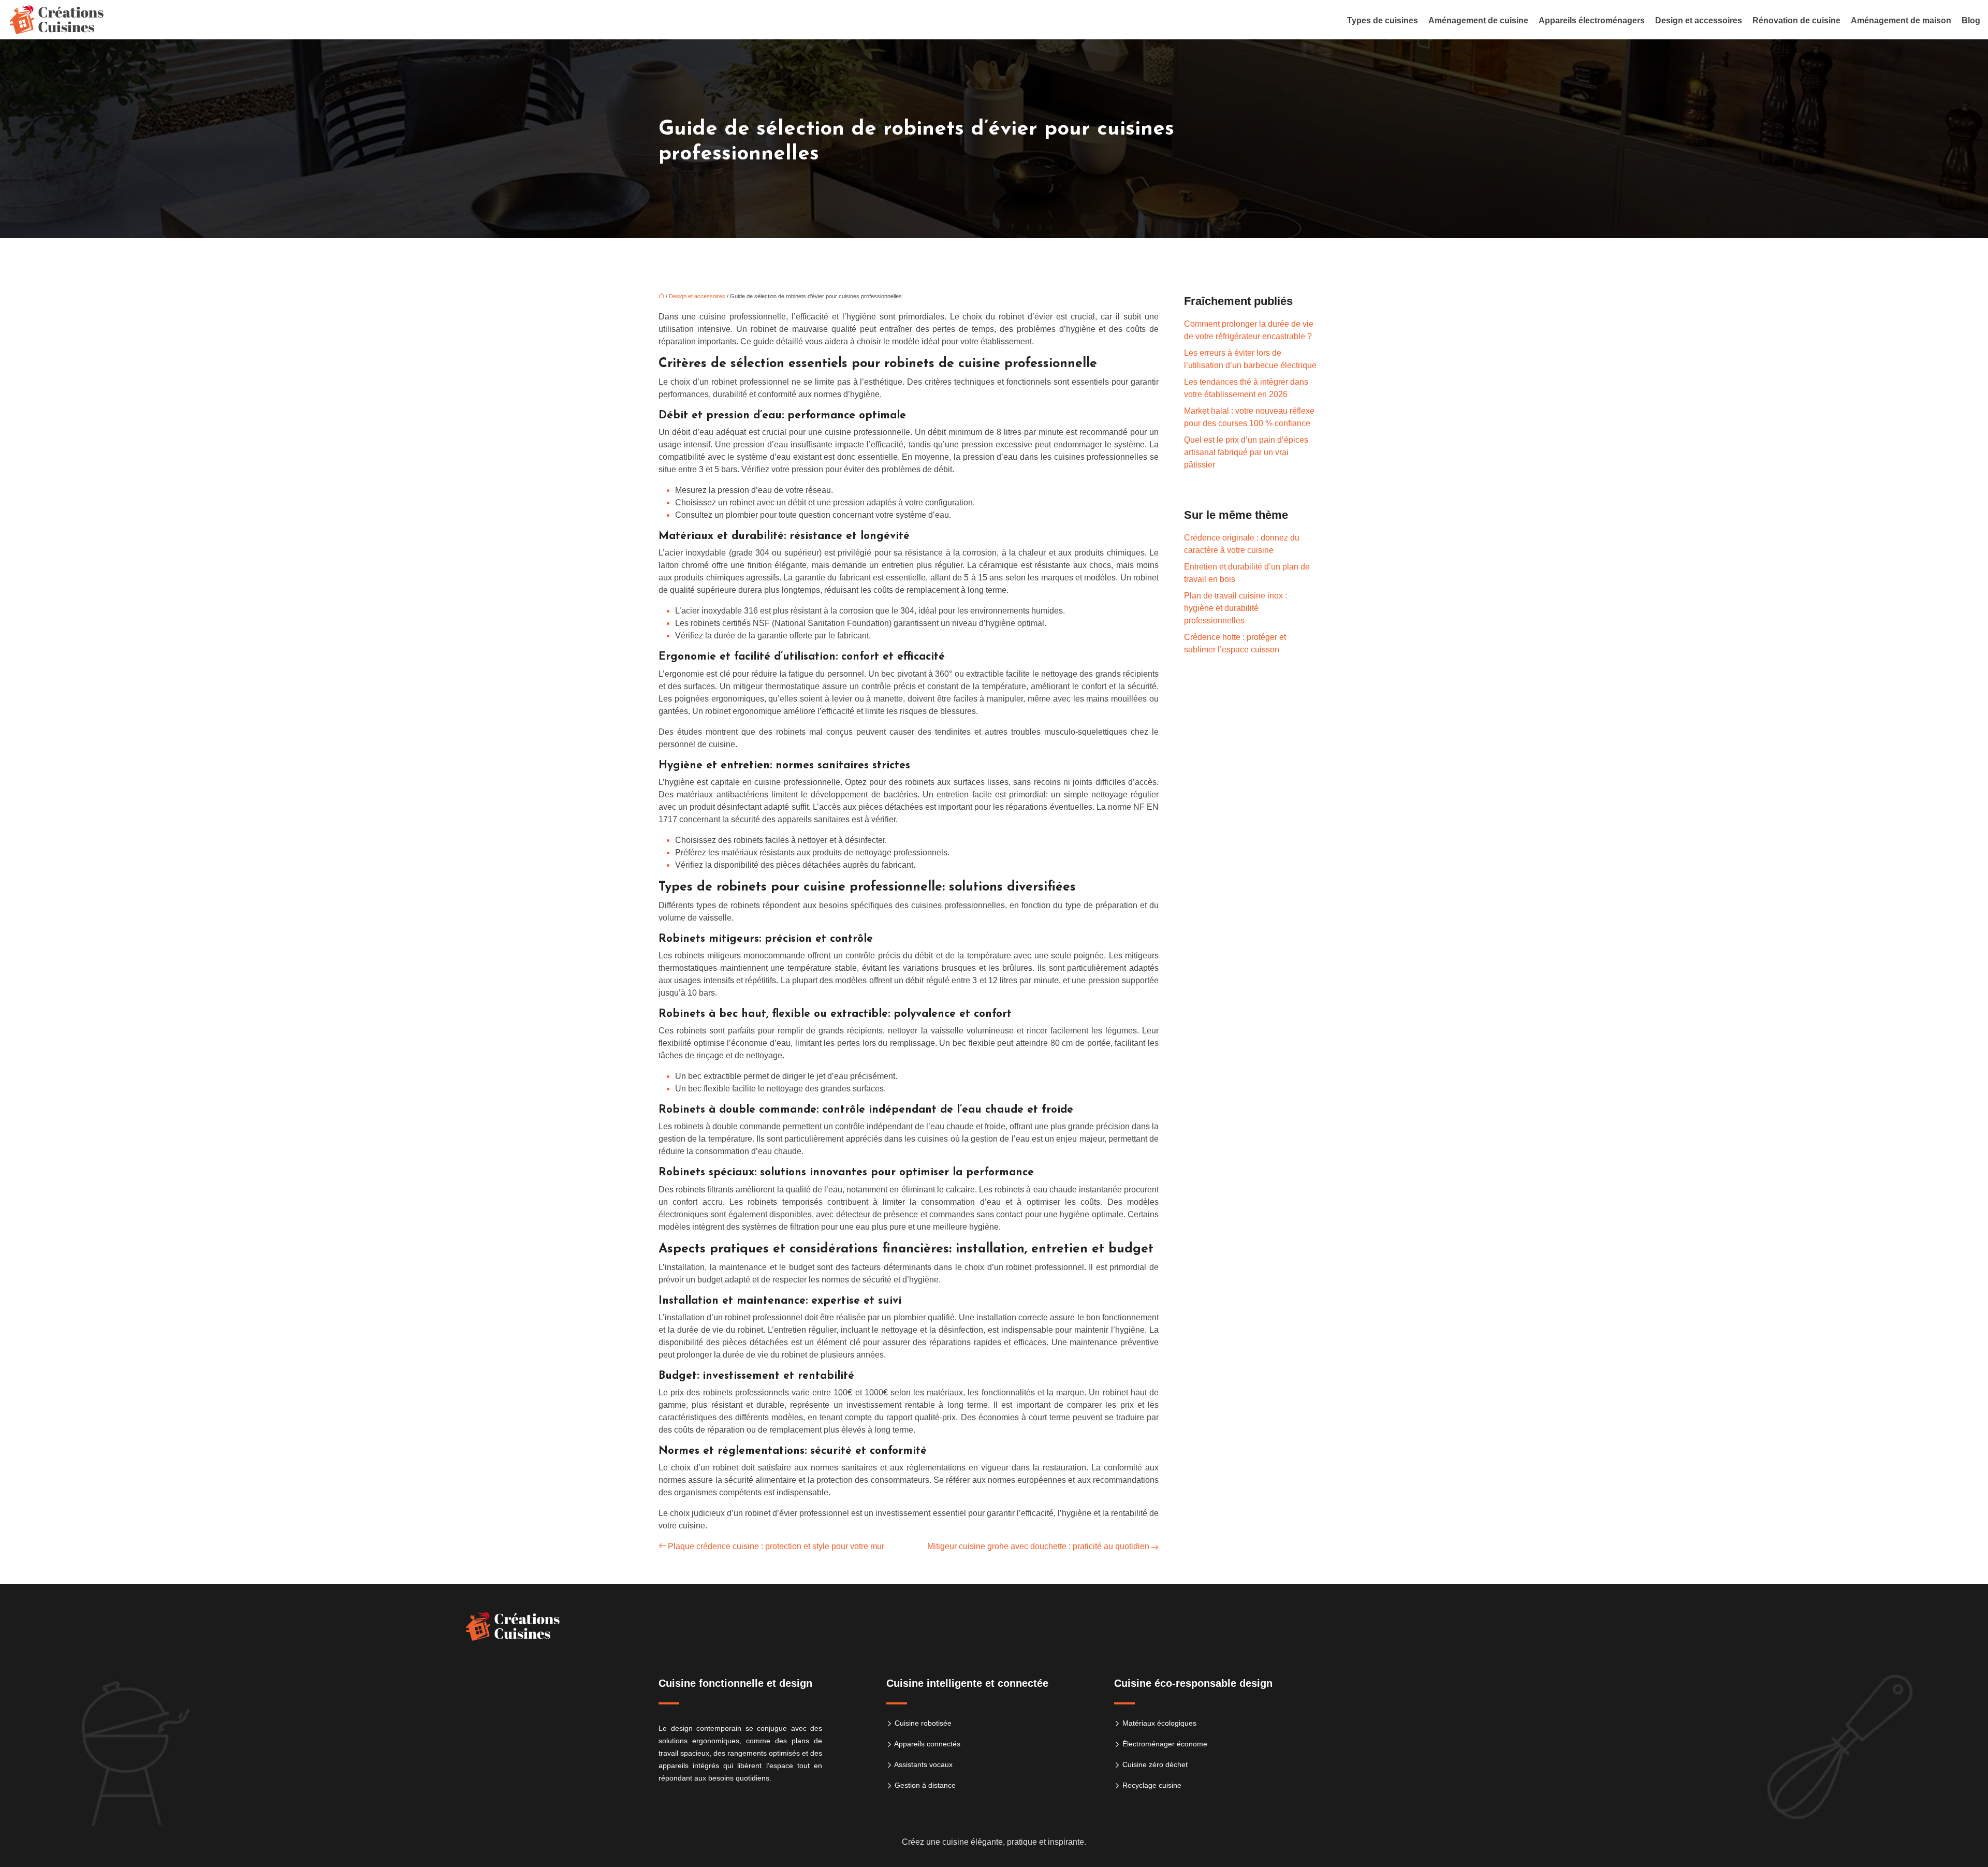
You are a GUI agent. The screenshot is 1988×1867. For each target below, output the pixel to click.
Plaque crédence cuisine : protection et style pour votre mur (776, 1546)
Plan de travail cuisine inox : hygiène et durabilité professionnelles (1236, 608)
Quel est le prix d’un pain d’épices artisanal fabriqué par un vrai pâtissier (1246, 452)
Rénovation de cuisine (1796, 20)
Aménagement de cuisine (1478, 20)
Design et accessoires (1699, 20)
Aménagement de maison (1901, 20)
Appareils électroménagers (1592, 20)
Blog (1971, 20)
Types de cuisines (1383, 20)
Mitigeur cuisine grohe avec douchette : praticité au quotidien (1038, 1546)
